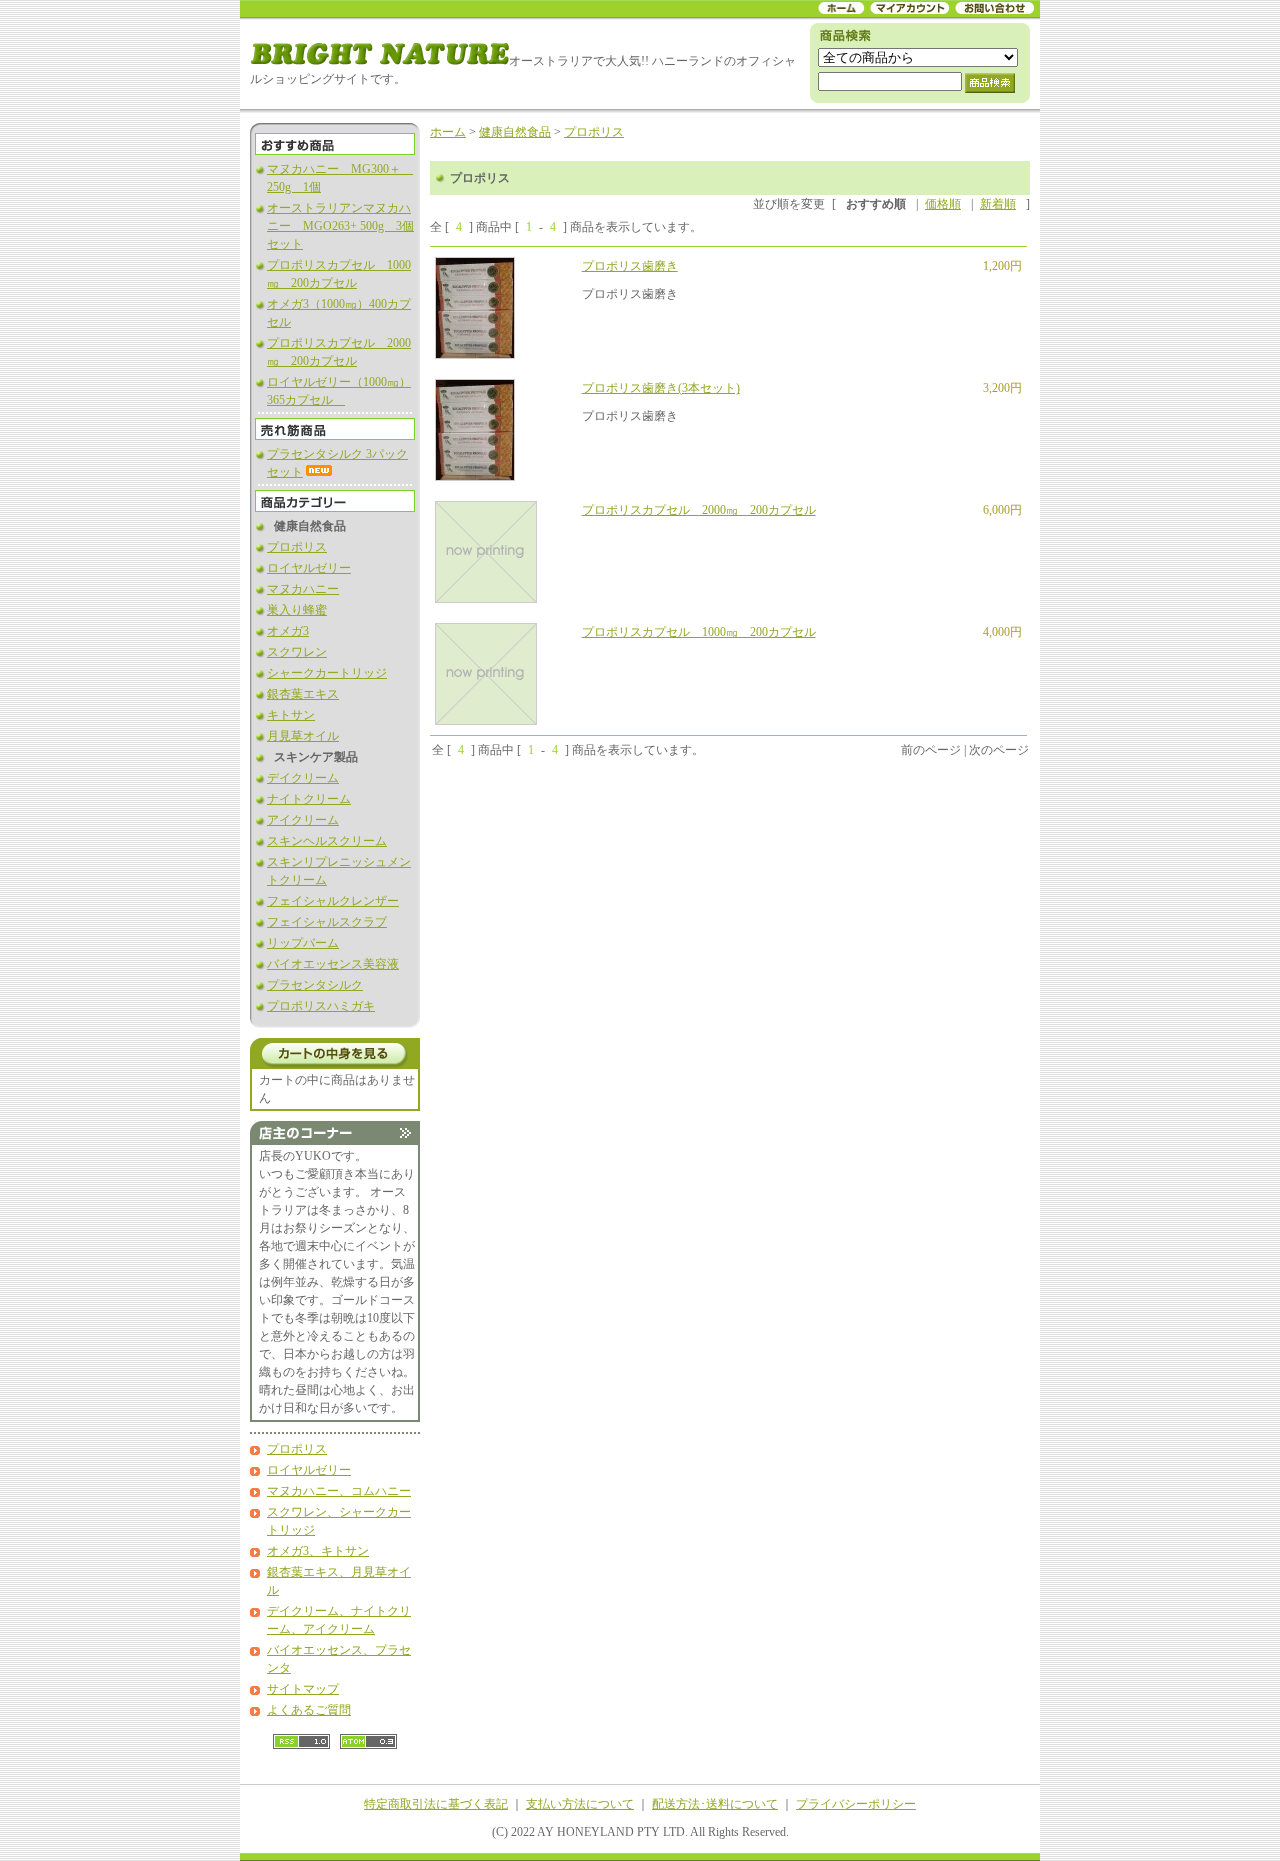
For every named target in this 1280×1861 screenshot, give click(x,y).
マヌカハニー (303, 589)
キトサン (291, 715)
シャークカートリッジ (327, 673)
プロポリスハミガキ (321, 1006)
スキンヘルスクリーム (327, 841)
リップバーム (303, 943)
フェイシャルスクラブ (327, 922)
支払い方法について (580, 1804)
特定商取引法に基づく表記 (436, 1804)
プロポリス (297, 547)
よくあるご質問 (309, 1710)
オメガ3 (288, 631)
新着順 (998, 204)
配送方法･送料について (715, 1804)
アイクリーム (303, 820)
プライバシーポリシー (856, 1804)
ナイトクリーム (309, 799)
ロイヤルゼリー (309, 568)
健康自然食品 (515, 132)
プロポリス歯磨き (630, 266)
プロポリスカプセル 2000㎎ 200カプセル (699, 510)
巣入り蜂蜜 (297, 610)
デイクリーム (303, 778)
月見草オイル (303, 736)
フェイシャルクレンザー (333, 901)
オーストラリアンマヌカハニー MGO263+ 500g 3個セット (340, 226)
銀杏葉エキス (303, 694)
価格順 (943, 204)
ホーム (448, 132)
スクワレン (297, 652)
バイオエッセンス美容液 (333, 964)
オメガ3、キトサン (318, 1551)
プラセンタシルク (315, 985)
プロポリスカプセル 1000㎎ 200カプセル (699, 632)
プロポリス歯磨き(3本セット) (661, 388)
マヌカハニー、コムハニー (339, 1491)
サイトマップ (303, 1689)
